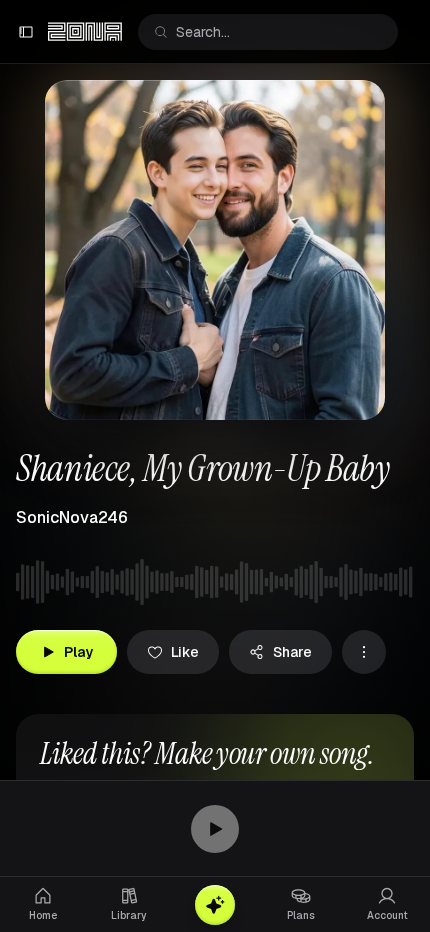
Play (78, 652)
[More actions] (364, 652)
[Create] (215, 904)
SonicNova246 (72, 517)
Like (185, 652)
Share (292, 652)
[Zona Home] (85, 32)
